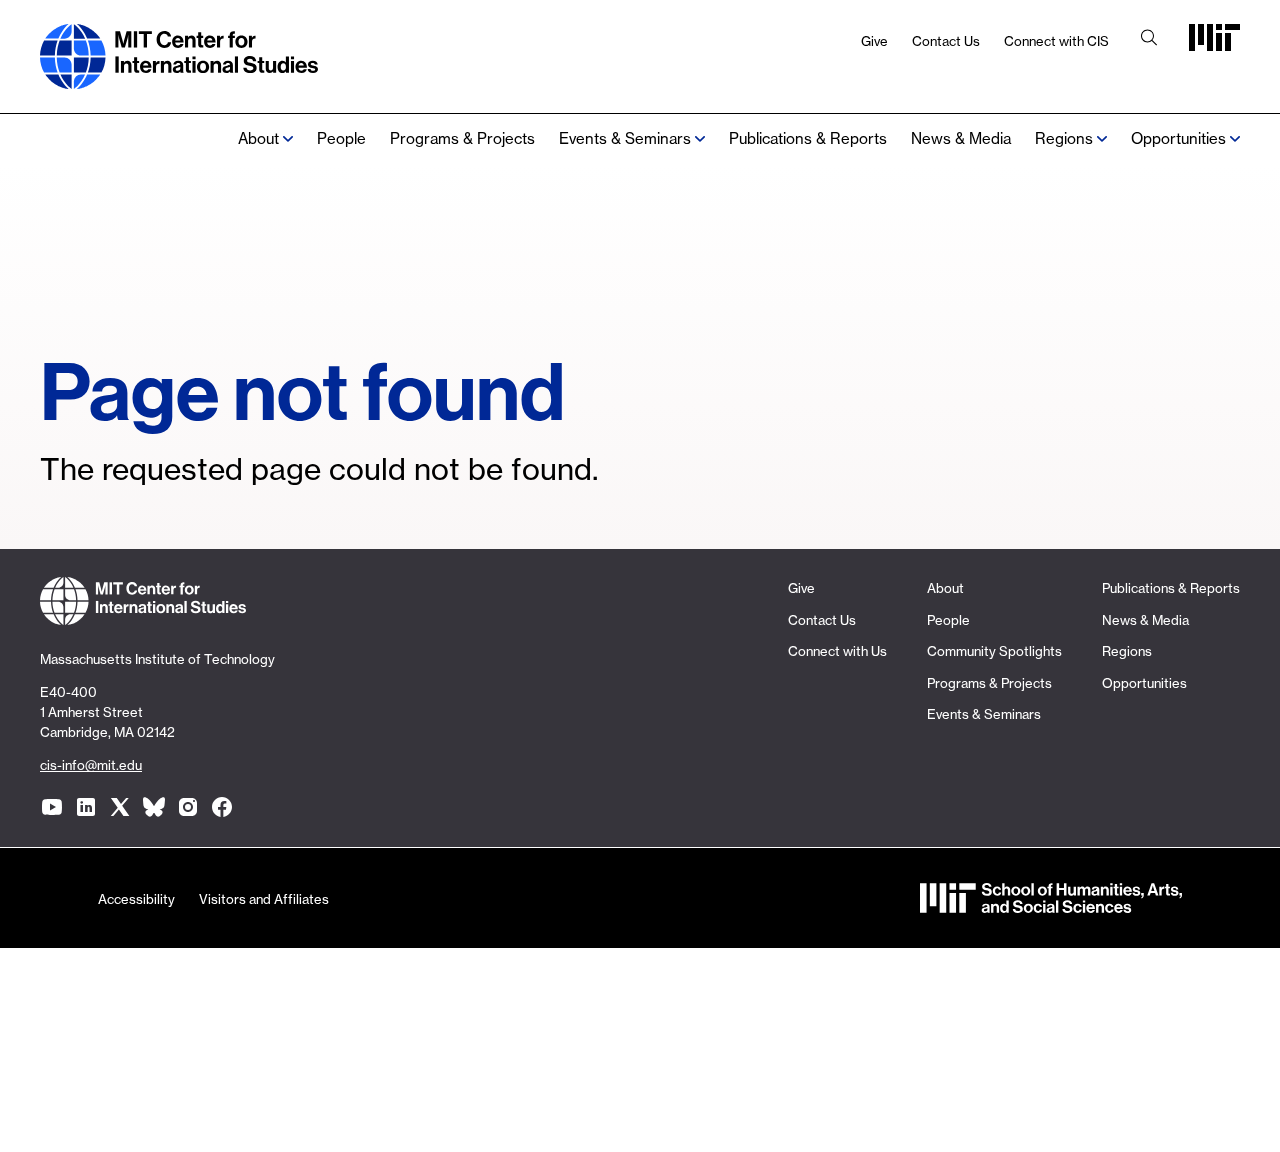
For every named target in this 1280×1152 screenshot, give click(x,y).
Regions (1127, 651)
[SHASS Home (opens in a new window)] (1051, 903)
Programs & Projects (462, 138)
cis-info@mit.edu (91, 765)
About (258, 138)
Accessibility (136, 899)
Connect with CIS (1056, 41)
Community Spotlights (994, 651)
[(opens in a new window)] (52, 807)
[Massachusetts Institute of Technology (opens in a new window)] (1214, 44)
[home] (179, 78)
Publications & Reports (808, 138)
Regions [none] (1064, 138)
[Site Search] (1149, 39)
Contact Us (946, 41)
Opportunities (1178, 138)
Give (874, 41)
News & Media (961, 138)
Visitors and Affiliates (264, 899)
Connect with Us (837, 651)
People (341, 138)
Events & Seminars (625, 138)
